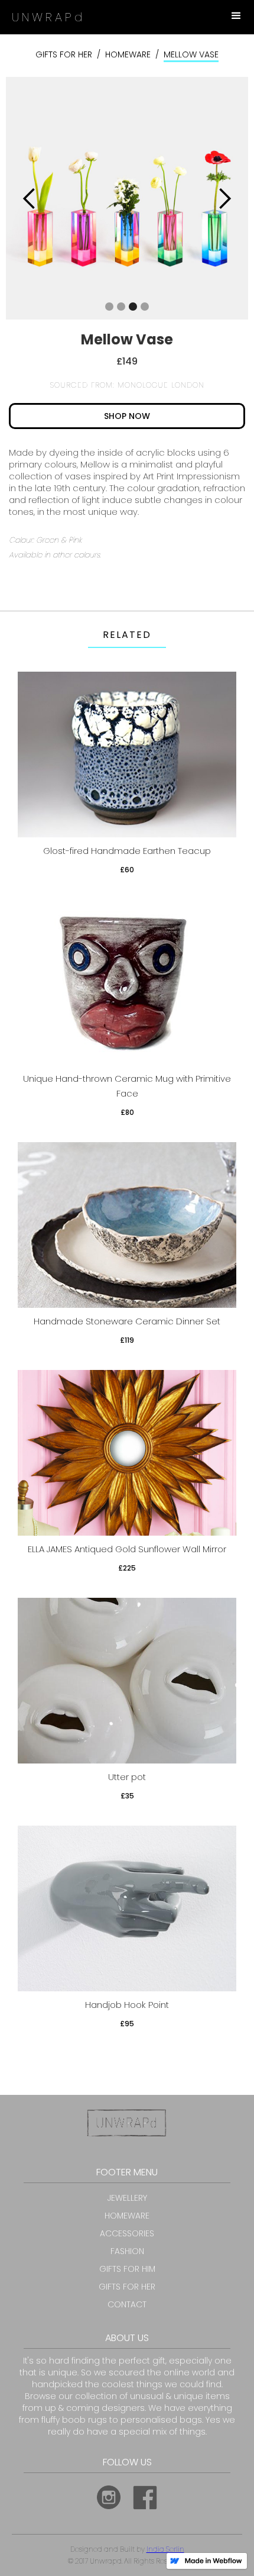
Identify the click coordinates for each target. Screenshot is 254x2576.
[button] (236, 16)
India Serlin (165, 2549)
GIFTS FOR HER (64, 54)
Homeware (128, 54)
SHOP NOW (127, 416)
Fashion (127, 2251)
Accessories (127, 2233)
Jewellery (127, 2198)
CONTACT (127, 2304)
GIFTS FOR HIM (127, 2269)
